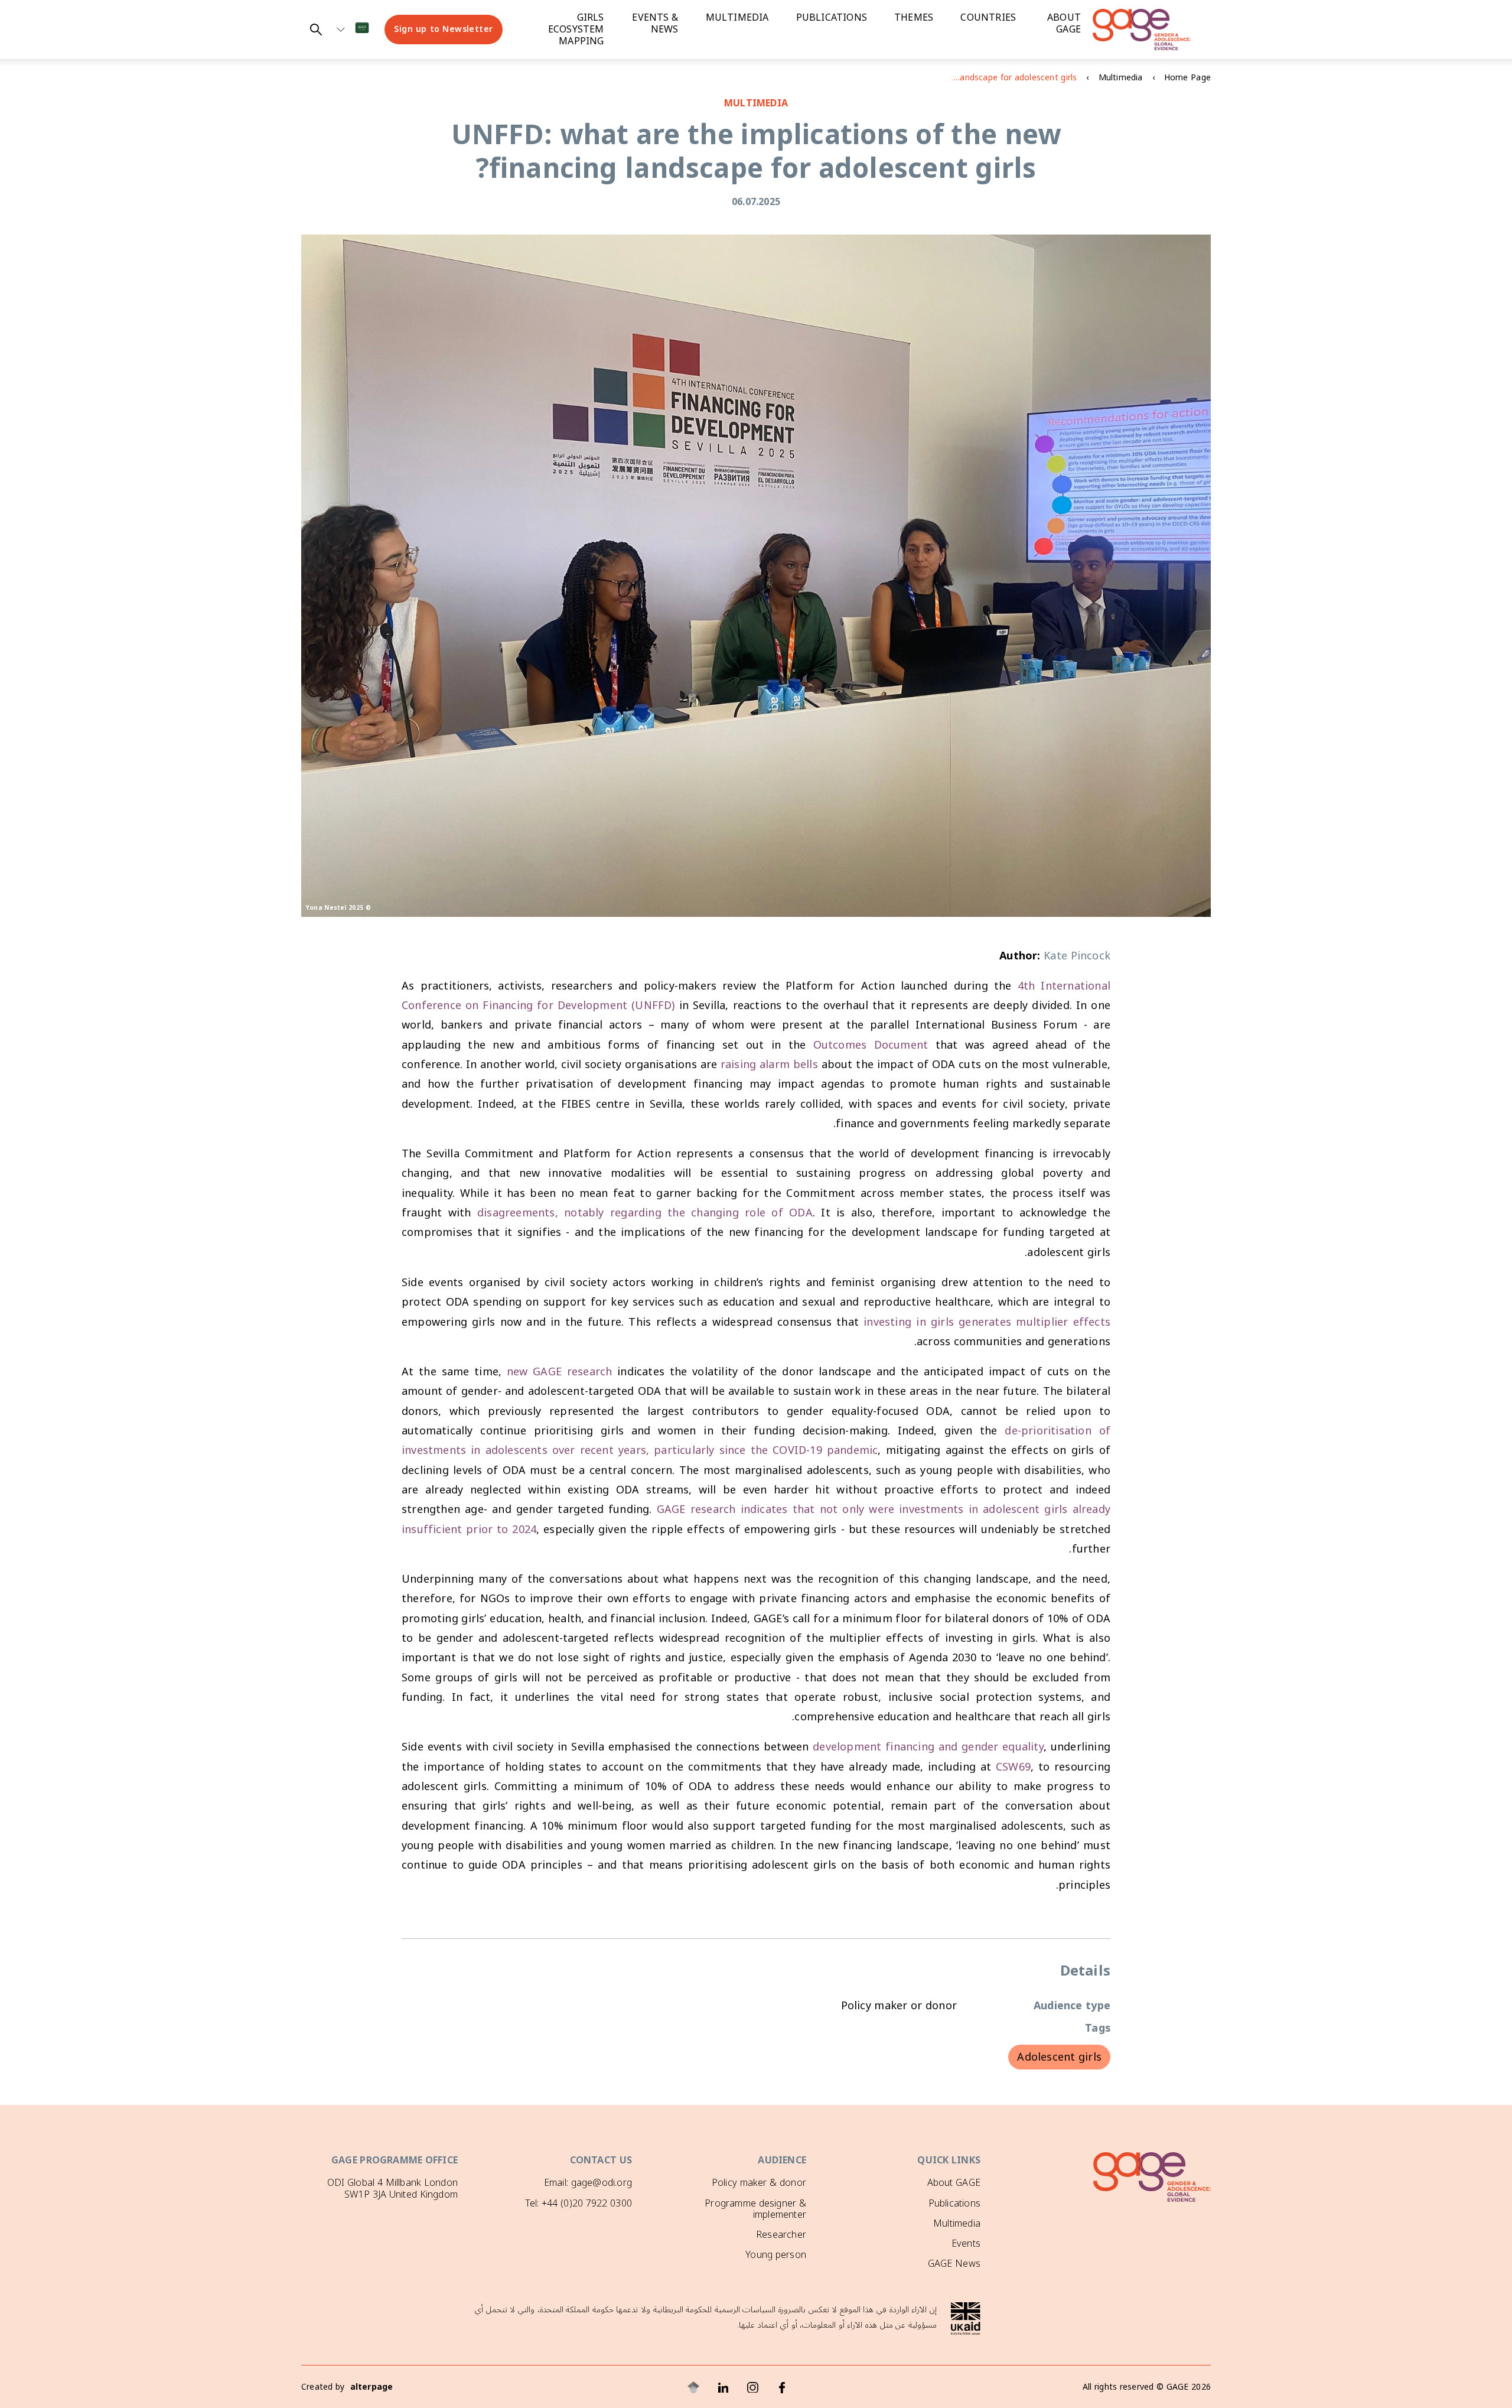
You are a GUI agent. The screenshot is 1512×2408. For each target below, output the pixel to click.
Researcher (781, 2234)
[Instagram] (752, 2387)
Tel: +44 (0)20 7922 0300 (579, 2203)
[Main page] (1152, 30)
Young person (776, 2254)
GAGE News (954, 2263)
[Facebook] (782, 2387)
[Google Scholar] (693, 2387)
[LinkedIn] (723, 2387)
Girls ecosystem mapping (576, 30)
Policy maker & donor (759, 2182)
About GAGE (954, 2182)
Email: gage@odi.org (588, 2182)
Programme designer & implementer (755, 2209)
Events (966, 2243)
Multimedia (737, 18)
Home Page (1187, 78)
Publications (832, 18)
